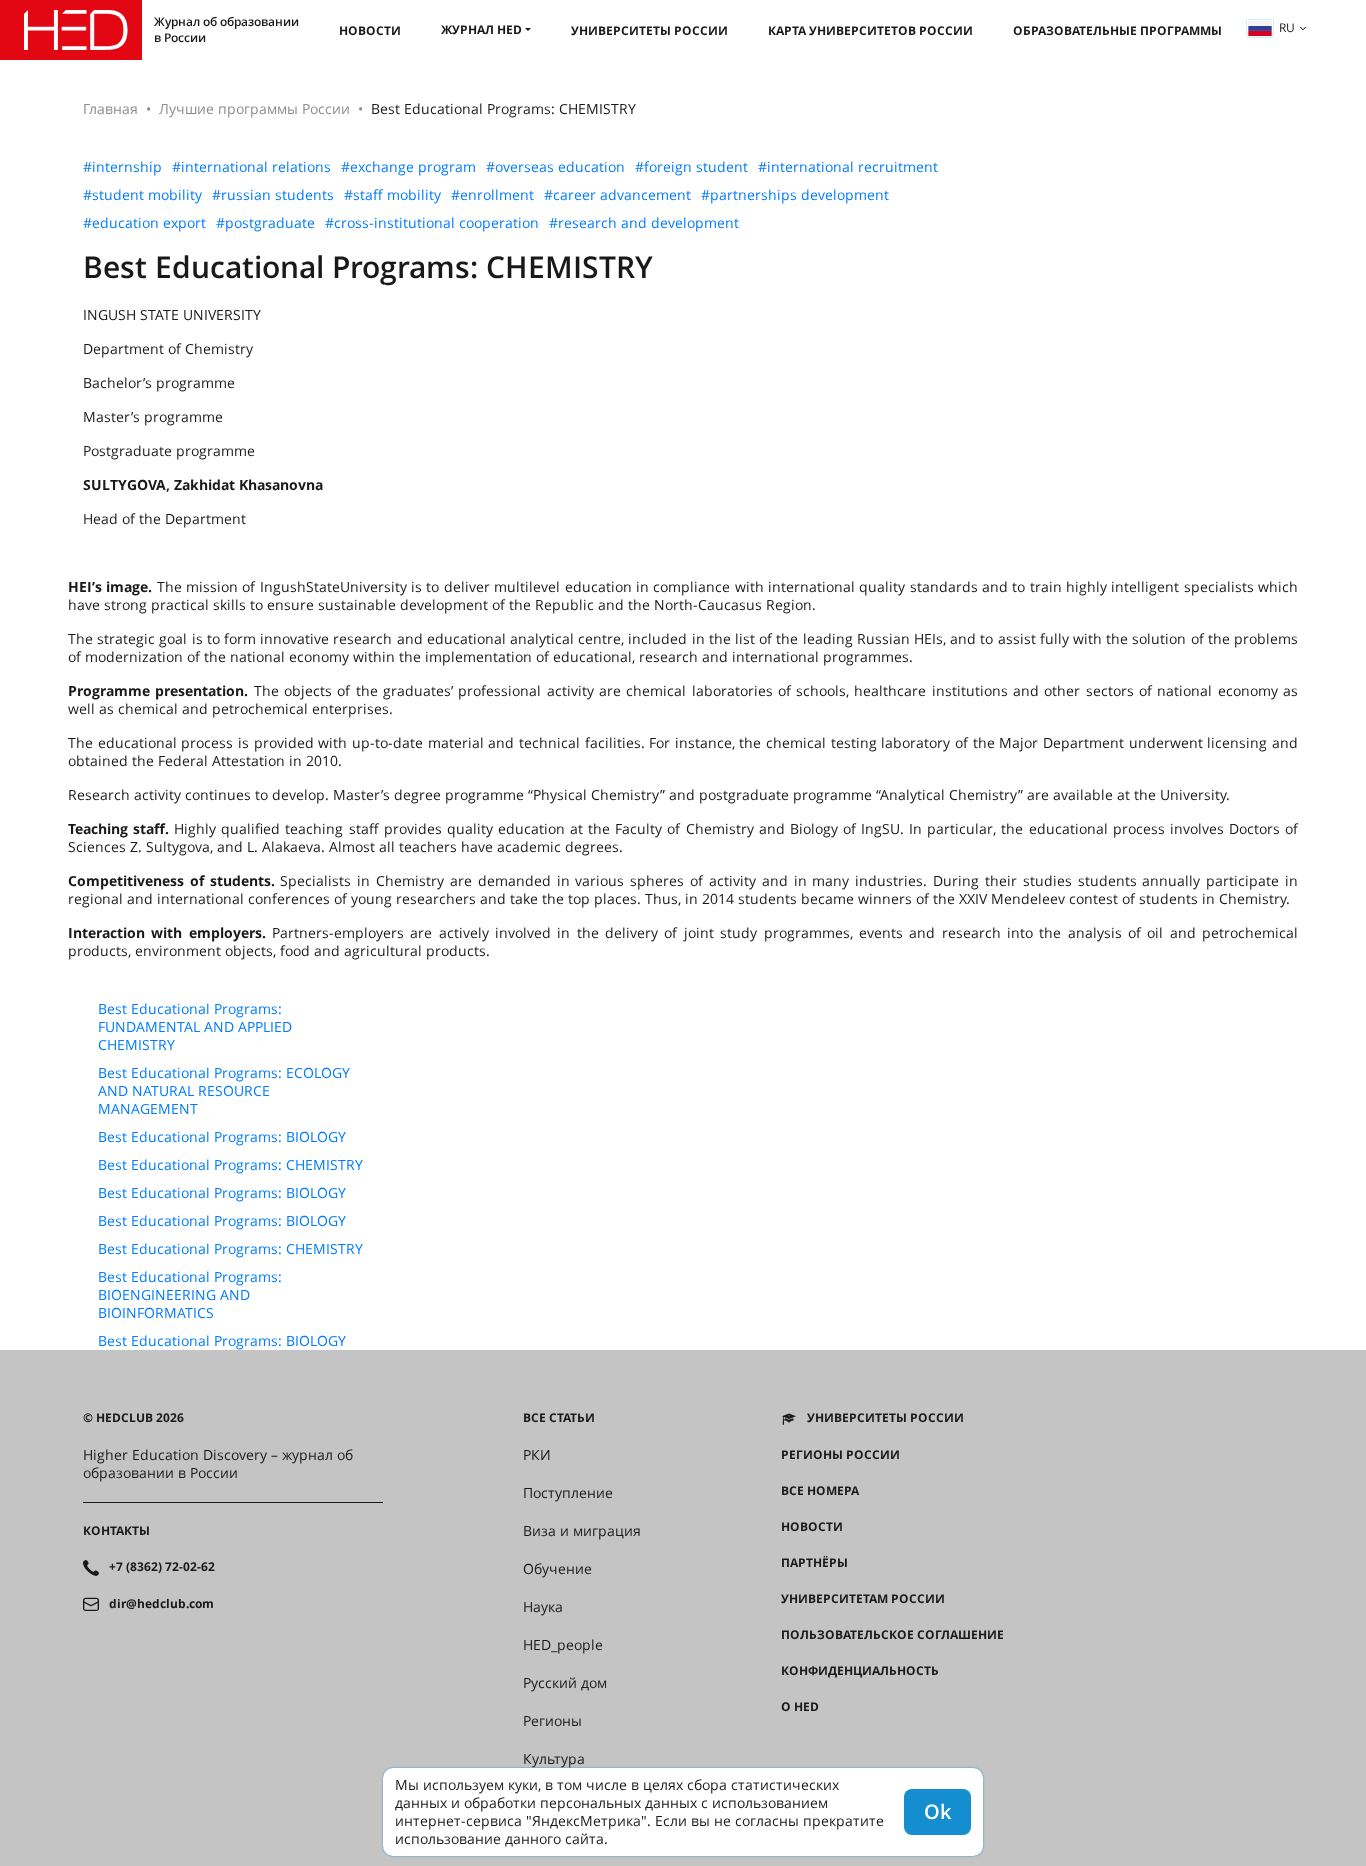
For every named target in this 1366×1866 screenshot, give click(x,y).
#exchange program (408, 167)
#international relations (251, 167)
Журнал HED (481, 29)
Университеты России (649, 30)
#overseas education (555, 167)
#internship (122, 167)
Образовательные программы (1117, 30)
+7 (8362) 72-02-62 (162, 1567)
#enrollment (492, 195)
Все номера (820, 1491)
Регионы (552, 1721)
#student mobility (142, 195)
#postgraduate (265, 223)
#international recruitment (848, 167)
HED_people (563, 1645)
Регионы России (840, 1455)
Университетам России (863, 1599)
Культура (554, 1759)
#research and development (644, 223)
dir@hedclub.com (161, 1604)
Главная (110, 108)
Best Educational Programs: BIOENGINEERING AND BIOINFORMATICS (190, 1295)
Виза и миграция (582, 1531)
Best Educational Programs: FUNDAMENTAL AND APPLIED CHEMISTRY (195, 1027)
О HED (800, 1707)
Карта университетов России (870, 30)
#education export (144, 223)
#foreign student (691, 167)
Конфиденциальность (860, 1671)
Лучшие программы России (254, 108)
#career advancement (617, 195)
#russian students (273, 195)
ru (1287, 27)
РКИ (537, 1455)
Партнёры (814, 1563)
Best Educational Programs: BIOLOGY (222, 1137)
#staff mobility (392, 195)
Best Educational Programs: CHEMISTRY (230, 1165)
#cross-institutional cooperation (432, 223)
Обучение (557, 1569)
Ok (937, 1811)
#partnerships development (795, 195)
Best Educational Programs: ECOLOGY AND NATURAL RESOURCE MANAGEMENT (224, 1091)
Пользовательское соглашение (892, 1635)
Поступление (568, 1493)
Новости (370, 30)
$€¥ (791, 1743)
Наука (543, 1607)
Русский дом (565, 1683)
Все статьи (559, 1418)
